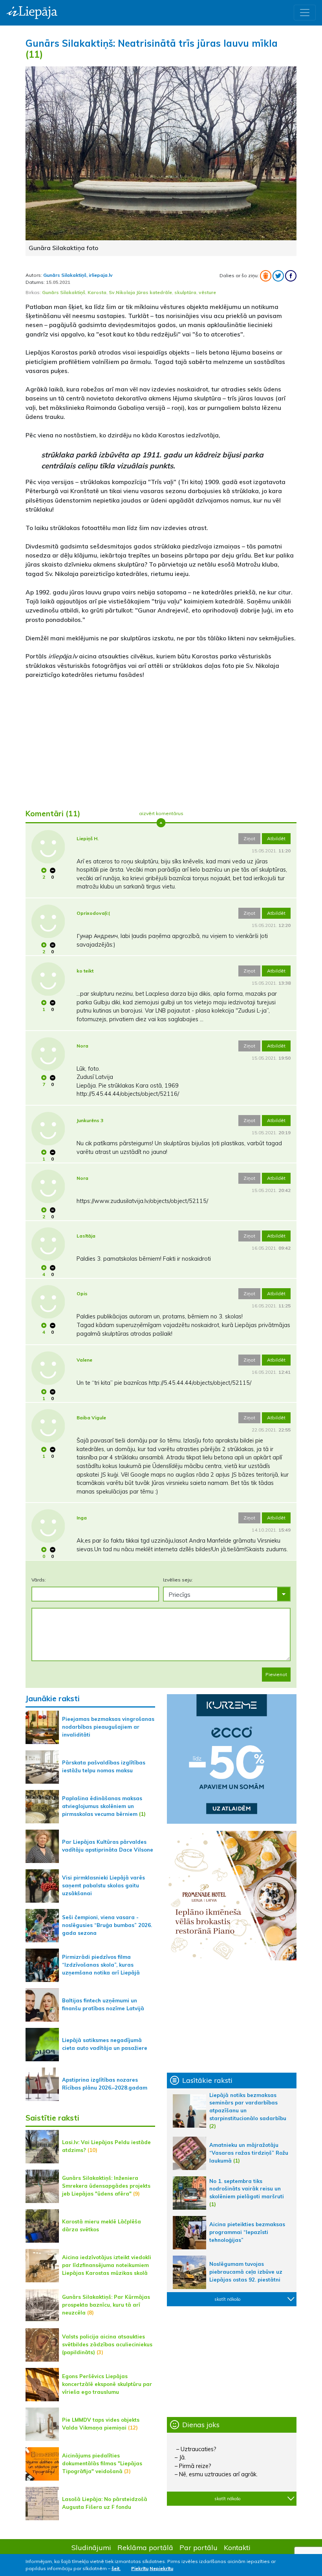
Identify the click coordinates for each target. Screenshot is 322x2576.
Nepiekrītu (161, 2568)
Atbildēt (276, 838)
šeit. (116, 2568)
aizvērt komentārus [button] (161, 813)
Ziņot (249, 838)
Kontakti (237, 2547)
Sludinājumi (91, 2547)
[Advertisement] (161, 741)
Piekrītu (140, 2568)
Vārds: (39, 1580)
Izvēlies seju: (178, 1580)
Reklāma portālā (145, 2547)
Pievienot (276, 1674)
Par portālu (199, 2547)
